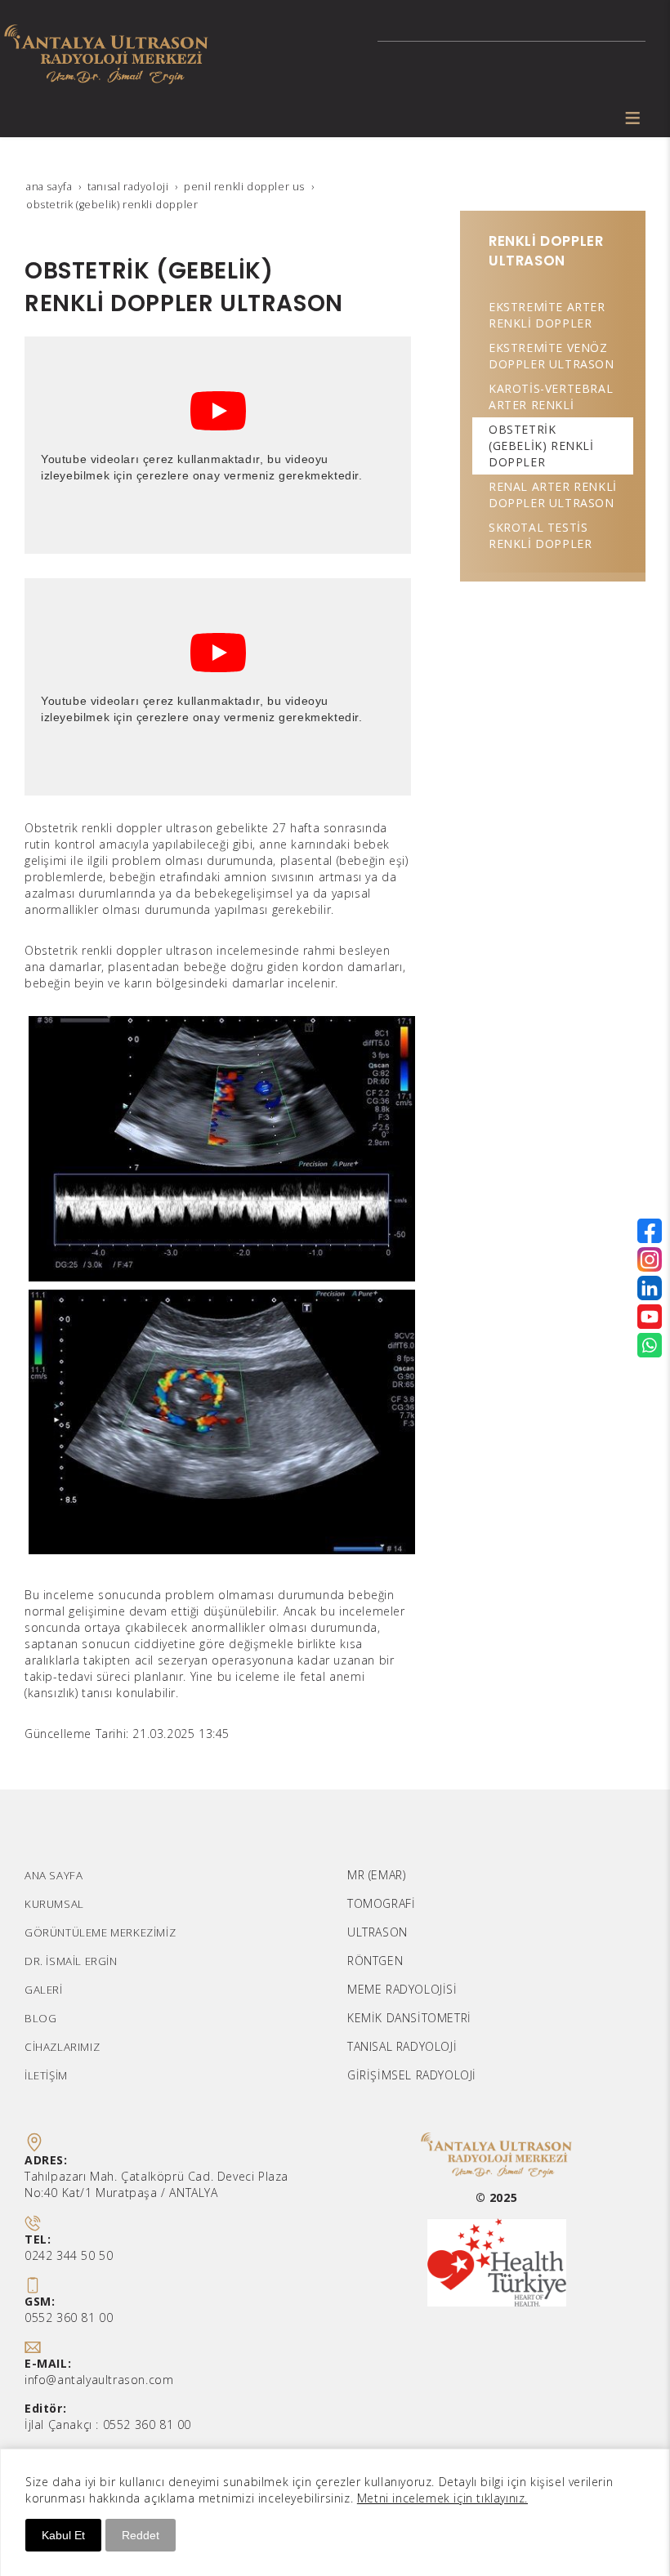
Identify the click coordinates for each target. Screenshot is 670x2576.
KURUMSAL (54, 1904)
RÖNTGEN (375, 1961)
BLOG (40, 2018)
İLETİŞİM (46, 2075)
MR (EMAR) (376, 1875)
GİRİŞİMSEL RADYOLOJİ (412, 2075)
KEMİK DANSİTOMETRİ (409, 2018)
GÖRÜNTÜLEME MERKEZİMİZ (100, 1932)
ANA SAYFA (54, 1875)
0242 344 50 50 (69, 2255)
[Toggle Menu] (632, 118)
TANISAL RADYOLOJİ (402, 2046)
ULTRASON (377, 1932)
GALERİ (44, 1990)
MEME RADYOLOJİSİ (402, 1989)
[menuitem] (553, 315)
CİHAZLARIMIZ (62, 2047)
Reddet (141, 2535)
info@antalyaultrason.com (99, 2380)
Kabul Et (63, 2535)
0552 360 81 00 (69, 2318)
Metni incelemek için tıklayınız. (442, 2498)
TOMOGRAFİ (381, 1903)
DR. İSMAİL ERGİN (71, 1961)
